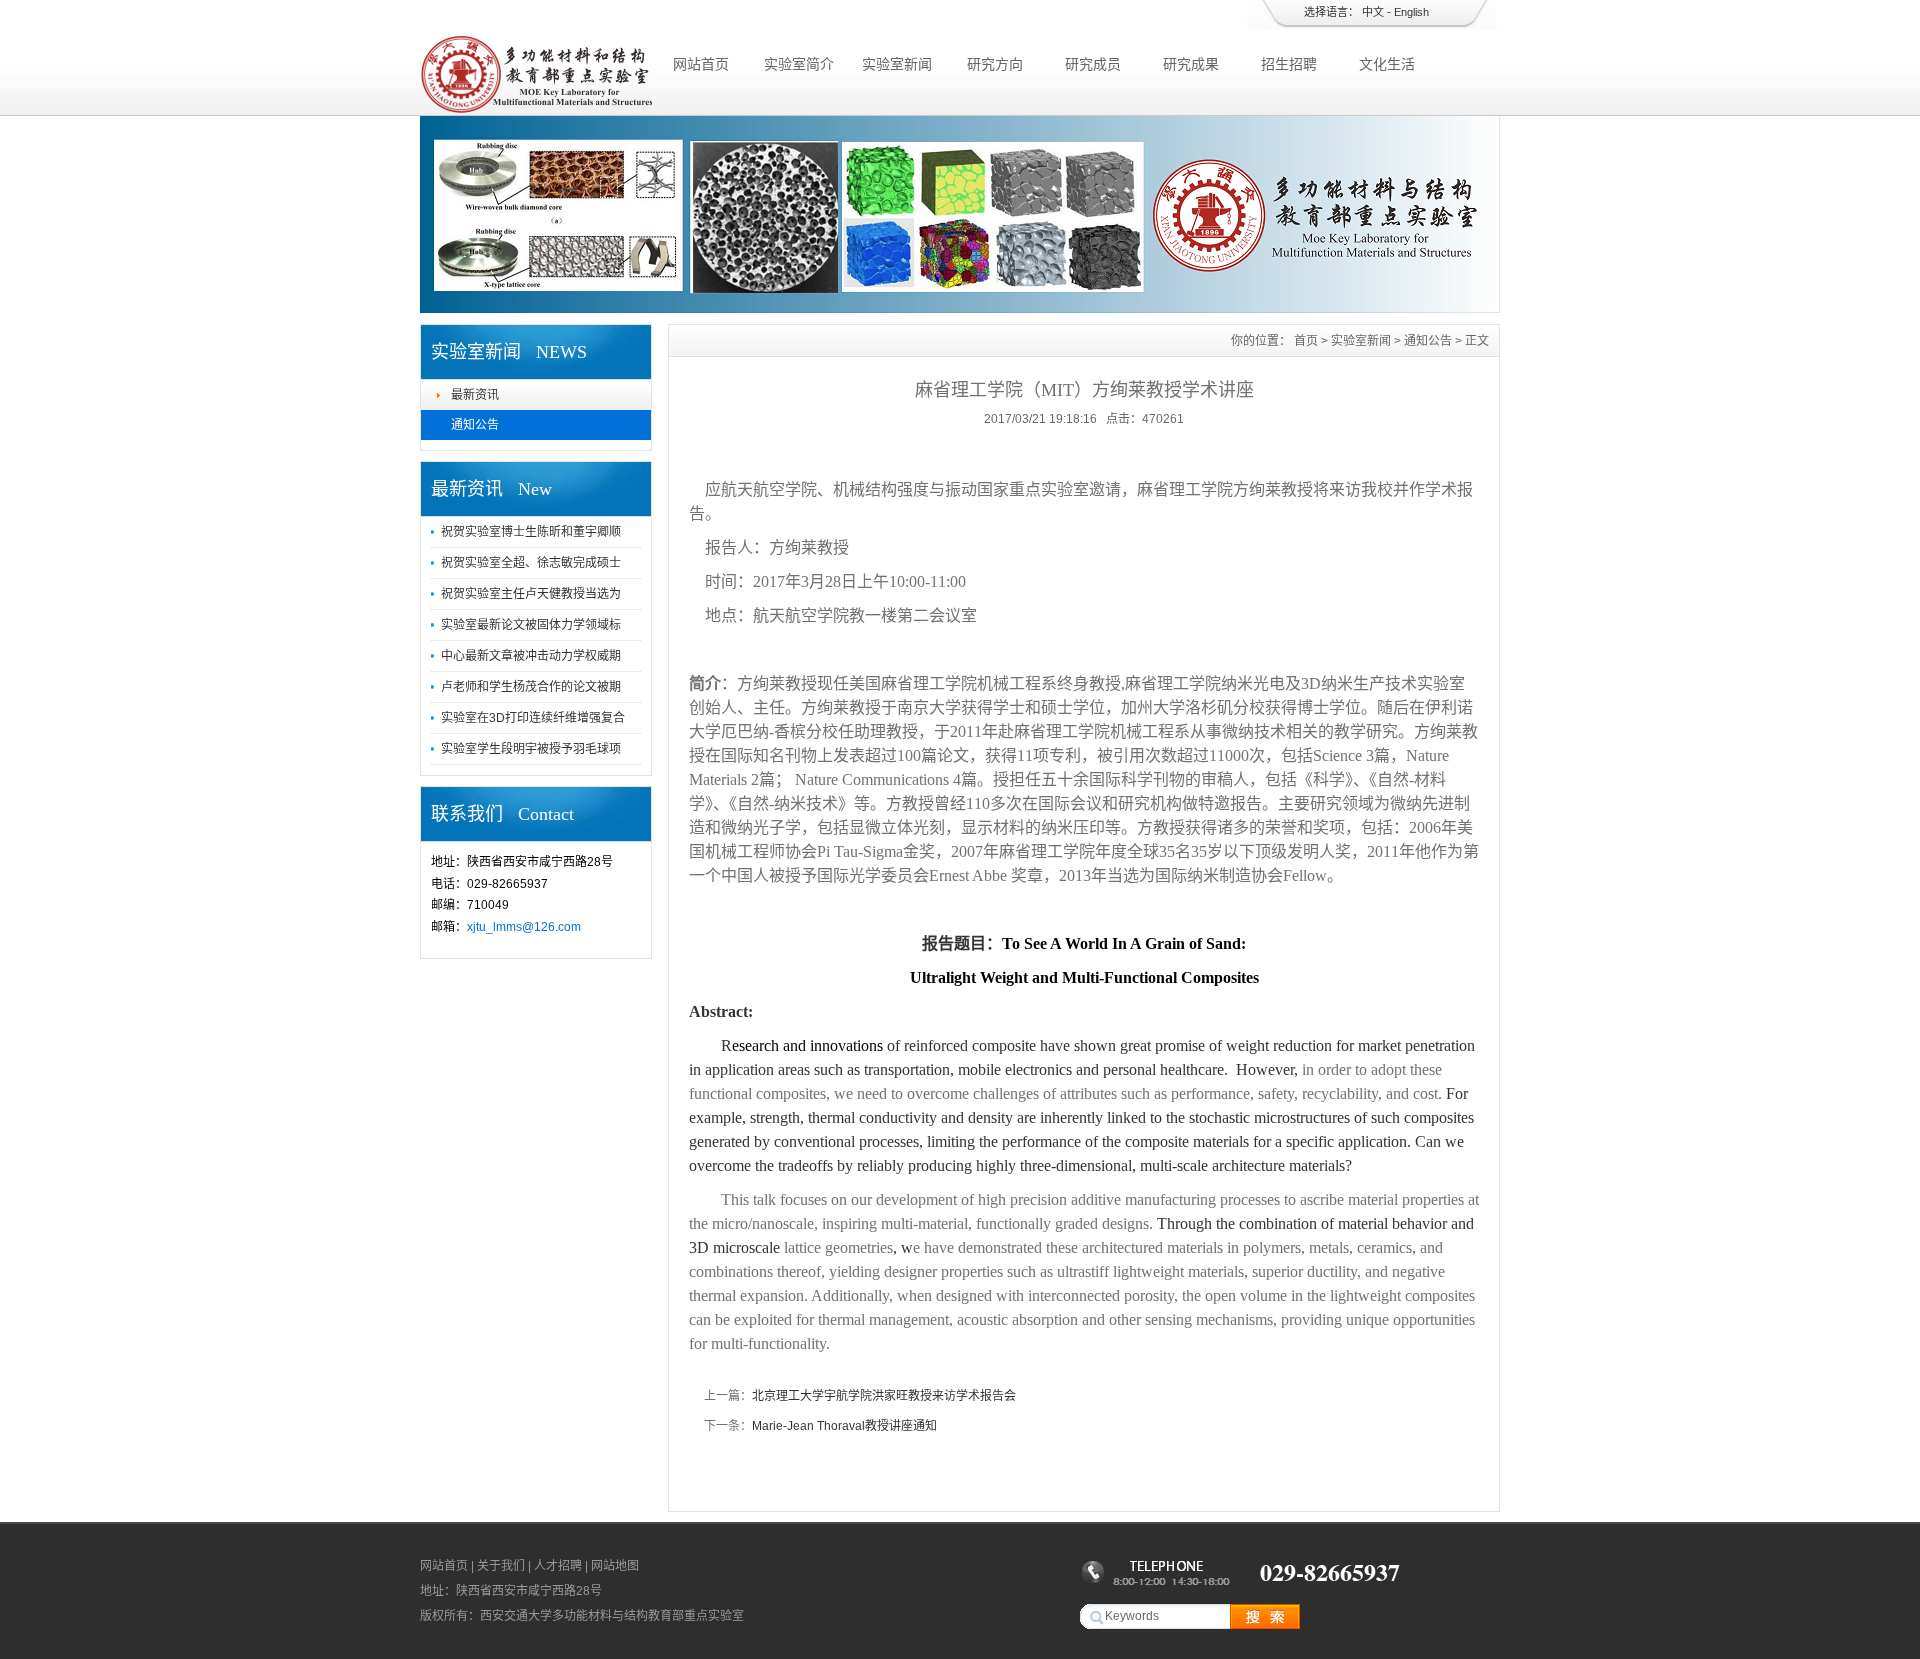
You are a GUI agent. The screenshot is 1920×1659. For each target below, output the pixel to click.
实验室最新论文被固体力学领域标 (531, 625)
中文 (1373, 12)
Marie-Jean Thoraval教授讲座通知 (844, 1426)
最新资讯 (475, 395)
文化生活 (1387, 64)
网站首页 (701, 64)
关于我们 (501, 1566)
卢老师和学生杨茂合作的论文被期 (531, 687)
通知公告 (475, 425)
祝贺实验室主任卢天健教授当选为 (531, 594)
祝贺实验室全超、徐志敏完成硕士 (531, 563)
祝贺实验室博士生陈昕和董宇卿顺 (531, 532)
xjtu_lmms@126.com (524, 927)
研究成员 (1093, 64)
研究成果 (1191, 64)
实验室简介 (799, 64)
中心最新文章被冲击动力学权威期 (531, 656)
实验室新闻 (897, 64)
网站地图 (615, 1566)
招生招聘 (1289, 64)
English (1411, 12)
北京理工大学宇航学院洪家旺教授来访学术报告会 (884, 1396)
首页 (1306, 341)
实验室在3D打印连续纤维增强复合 (533, 718)
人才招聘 (558, 1566)
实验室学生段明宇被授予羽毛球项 (531, 749)
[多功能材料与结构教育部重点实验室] (536, 111)
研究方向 (995, 64)
